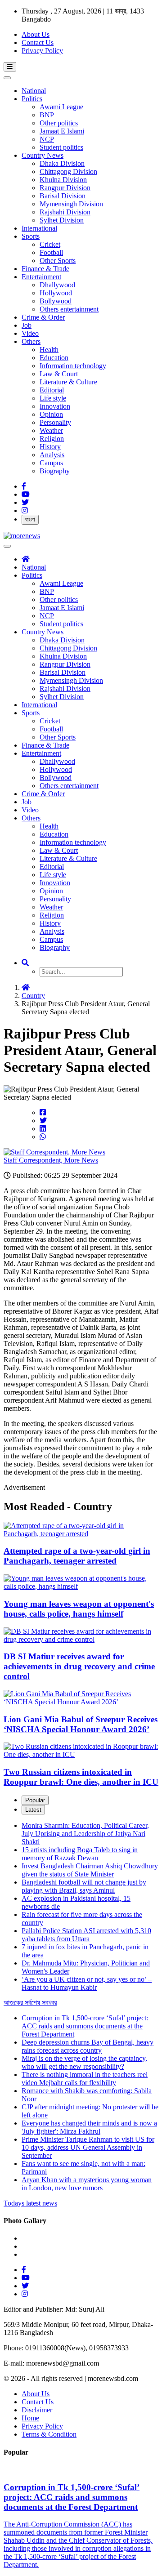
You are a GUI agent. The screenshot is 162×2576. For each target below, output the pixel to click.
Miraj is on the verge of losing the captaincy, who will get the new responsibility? (84, 2062)
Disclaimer (37, 2410)
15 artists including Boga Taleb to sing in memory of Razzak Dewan (80, 1854)
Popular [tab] (35, 1800)
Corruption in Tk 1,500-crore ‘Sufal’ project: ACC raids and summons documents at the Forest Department (85, 2026)
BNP (47, 115)
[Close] (7, 78)
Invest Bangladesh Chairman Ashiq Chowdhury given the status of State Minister (90, 1870)
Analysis (52, 455)
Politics (32, 99)
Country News (43, 155)
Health (49, 350)
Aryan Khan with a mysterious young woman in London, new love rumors (87, 2184)
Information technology (73, 366)
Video (30, 333)
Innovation (55, 406)
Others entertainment (69, 309)
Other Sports (58, 261)
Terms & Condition (49, 2434)
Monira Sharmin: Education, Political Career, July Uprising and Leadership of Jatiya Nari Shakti (85, 1834)
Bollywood (56, 301)
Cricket (50, 244)
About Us (36, 34)
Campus (51, 463)
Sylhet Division (62, 220)
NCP (47, 139)
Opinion (51, 414)
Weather (51, 430)
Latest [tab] (33, 1810)
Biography (55, 471)
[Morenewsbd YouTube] (26, 494)
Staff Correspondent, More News (51, 1160)
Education (54, 358)
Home (30, 2418)
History (50, 447)
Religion (52, 439)
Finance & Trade (45, 269)
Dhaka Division (62, 163)
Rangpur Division (65, 188)
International (39, 228)
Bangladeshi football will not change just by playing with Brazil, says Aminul (84, 1886)
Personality (55, 422)
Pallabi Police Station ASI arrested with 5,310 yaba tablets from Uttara (86, 1935)
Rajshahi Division (65, 212)
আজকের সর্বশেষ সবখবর (30, 2003)
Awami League (61, 107)
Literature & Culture (68, 382)
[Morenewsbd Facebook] (24, 486)
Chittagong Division (68, 172)
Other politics (59, 123)
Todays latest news (30, 2203)
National (34, 91)
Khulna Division (63, 180)
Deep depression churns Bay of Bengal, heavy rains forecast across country (88, 2046)
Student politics (61, 147)
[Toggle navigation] (10, 67)
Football (51, 252)
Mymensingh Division (71, 204)
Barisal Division (63, 196)
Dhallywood (57, 285)
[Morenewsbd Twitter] (25, 502)
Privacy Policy (42, 51)
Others (31, 341)
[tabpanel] (81, 1914)
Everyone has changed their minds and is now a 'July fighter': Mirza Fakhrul (89, 2127)
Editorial (52, 390)
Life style (53, 398)
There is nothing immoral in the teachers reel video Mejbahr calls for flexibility (85, 2079)
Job (27, 325)
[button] (25, 963)
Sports (31, 236)
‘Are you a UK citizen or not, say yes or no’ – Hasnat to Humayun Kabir (87, 1983)
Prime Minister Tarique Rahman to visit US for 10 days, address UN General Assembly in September (88, 2147)
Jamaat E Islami (62, 131)
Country (33, 996)
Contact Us (38, 42)
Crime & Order (43, 317)
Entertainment (41, 277)
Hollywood (56, 293)
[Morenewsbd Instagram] (25, 510)
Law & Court (59, 374)
